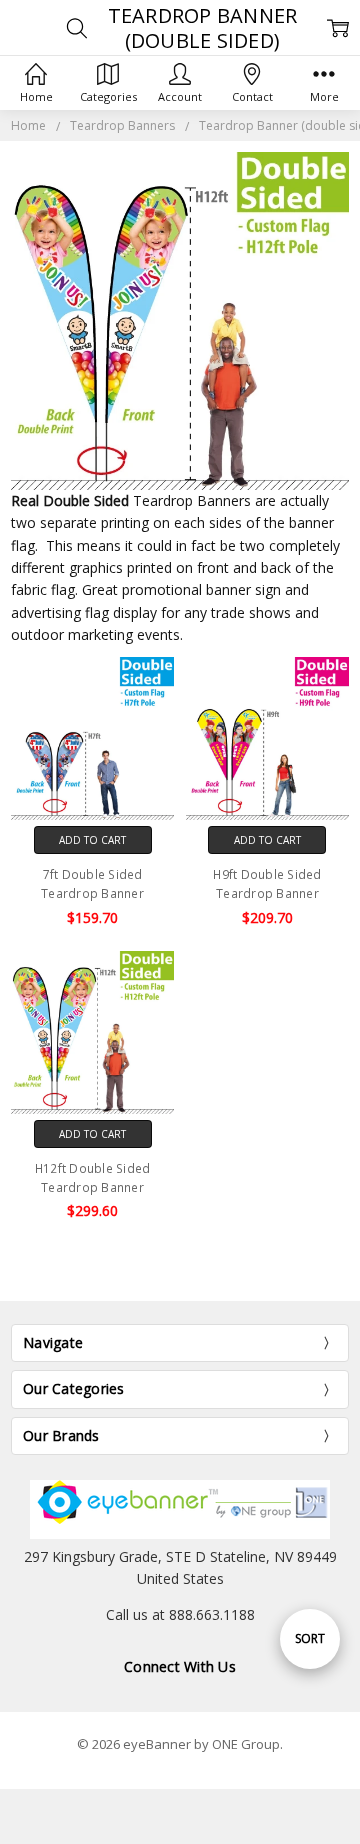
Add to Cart (92, 840)
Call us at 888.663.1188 (180, 1614)
